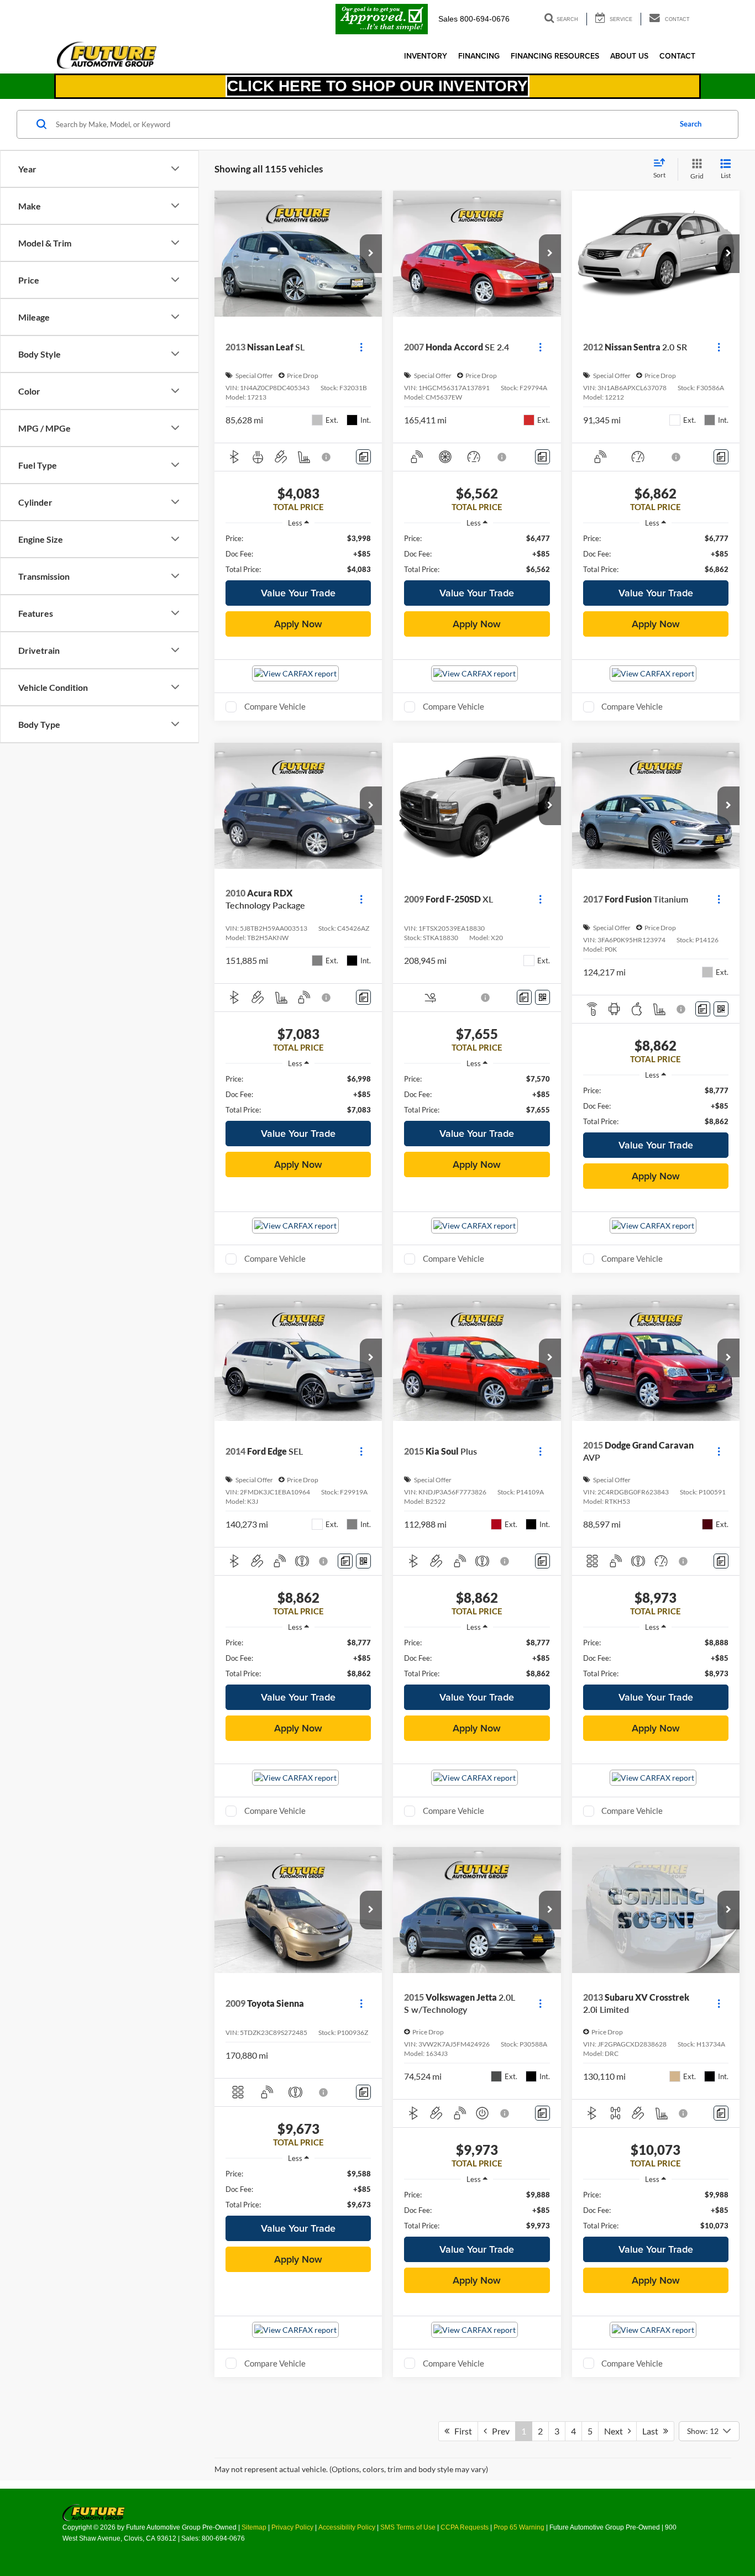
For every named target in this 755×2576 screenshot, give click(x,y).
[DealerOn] (94, 2512)
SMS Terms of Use (408, 2527)
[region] (298, 554)
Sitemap (254, 2527)
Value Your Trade (298, 593)
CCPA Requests (465, 2527)
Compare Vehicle (275, 706)
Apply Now (298, 624)
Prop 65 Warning (519, 2527)
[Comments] (363, 457)
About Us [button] (629, 56)
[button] (371, 254)
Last (653, 2431)
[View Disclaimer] (327, 457)
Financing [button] (479, 56)
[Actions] (361, 347)
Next (616, 2431)
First (461, 2431)
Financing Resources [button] (555, 56)
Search (691, 124)
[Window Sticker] (542, 997)
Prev (498, 2431)
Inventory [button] (426, 56)
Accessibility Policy (347, 2527)
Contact (677, 56)
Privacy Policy (292, 2527)
